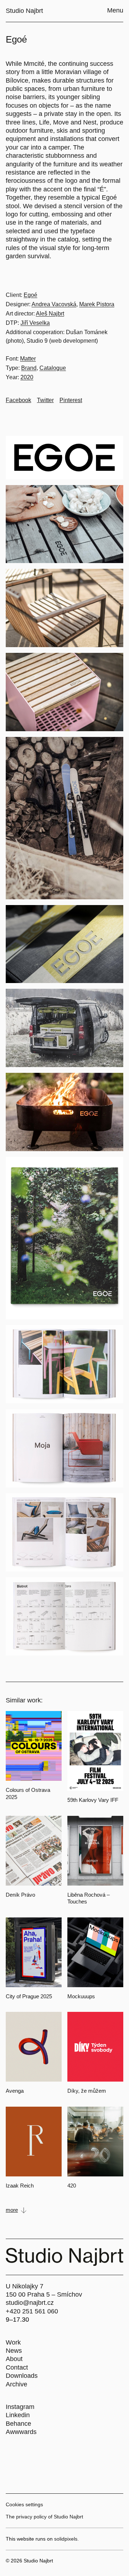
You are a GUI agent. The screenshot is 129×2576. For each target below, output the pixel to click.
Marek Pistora (97, 304)
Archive (16, 2384)
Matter (28, 359)
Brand (29, 368)
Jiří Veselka (35, 323)
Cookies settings (24, 2504)
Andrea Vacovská (54, 304)
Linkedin (18, 2415)
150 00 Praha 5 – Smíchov (44, 2294)
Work (13, 2342)
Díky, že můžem (87, 2091)
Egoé (30, 295)
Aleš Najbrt (50, 314)
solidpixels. (66, 2539)
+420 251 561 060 (32, 2311)
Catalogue (53, 368)
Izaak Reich (20, 2186)
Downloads (22, 2376)
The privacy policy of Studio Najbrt (44, 2517)
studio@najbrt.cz (30, 2303)
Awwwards (21, 2432)
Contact (17, 2367)
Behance (18, 2424)
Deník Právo (20, 1895)
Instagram (20, 2407)
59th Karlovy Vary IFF (93, 1800)
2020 (27, 377)
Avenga (15, 2091)
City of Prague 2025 (29, 1996)
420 (72, 2186)
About (14, 2359)
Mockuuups (81, 1996)
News (14, 2351)
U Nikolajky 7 (25, 2286)
